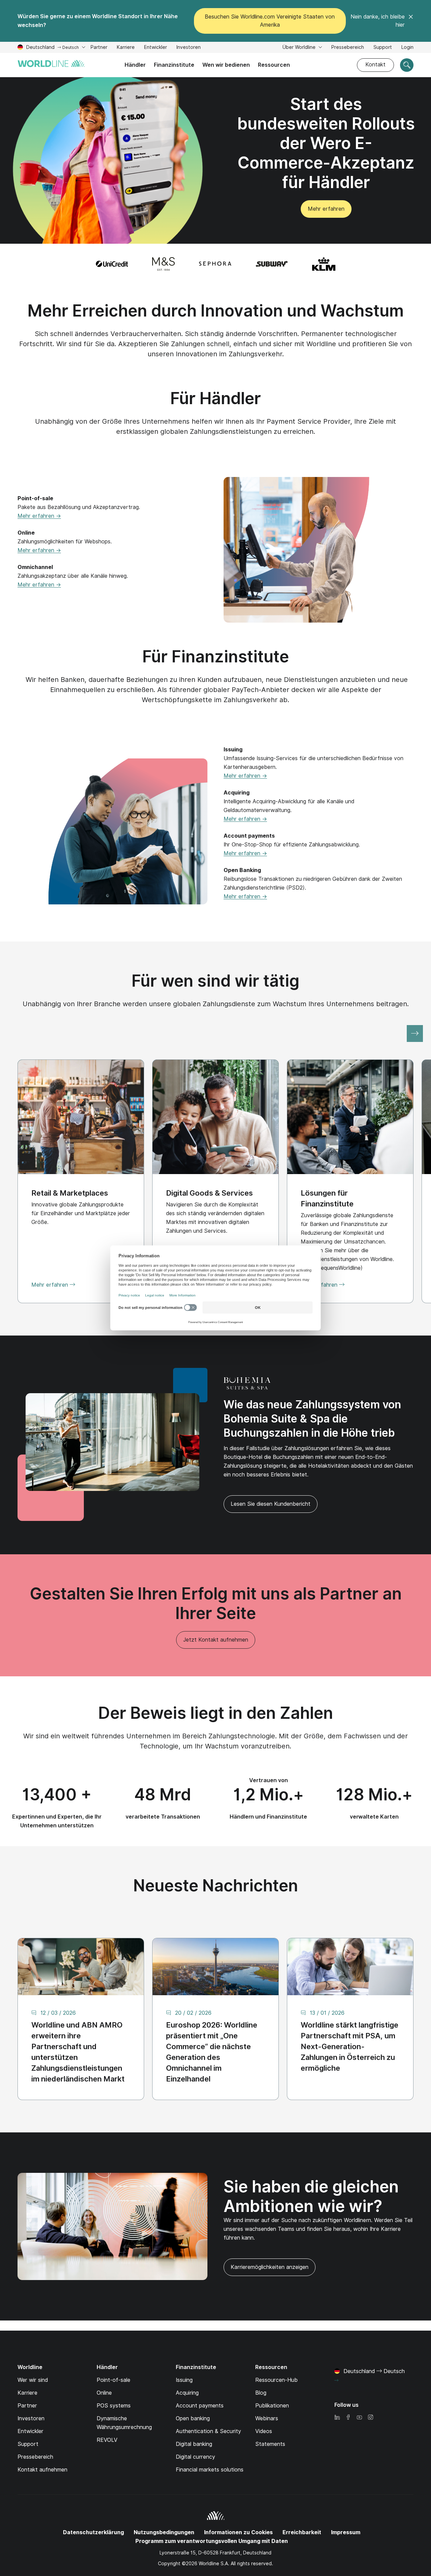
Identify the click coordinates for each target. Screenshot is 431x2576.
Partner (99, 48)
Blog (261, 2393)
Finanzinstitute (174, 65)
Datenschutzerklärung (93, 2532)
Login (407, 47)
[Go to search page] (407, 65)
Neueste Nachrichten (216, 1885)
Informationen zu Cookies (238, 2532)
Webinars (267, 2418)
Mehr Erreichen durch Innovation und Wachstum (216, 311)
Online (104, 2393)
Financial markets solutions (210, 2470)
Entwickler (156, 48)
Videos (264, 2431)
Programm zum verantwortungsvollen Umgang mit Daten (212, 2541)
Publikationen (272, 2406)
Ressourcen (274, 65)
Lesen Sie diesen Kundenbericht (271, 1504)
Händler (135, 65)
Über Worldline (300, 47)
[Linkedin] (337, 2418)
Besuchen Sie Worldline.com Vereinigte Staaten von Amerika (270, 21)
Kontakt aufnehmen (42, 2470)
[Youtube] (359, 2418)
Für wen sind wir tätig (215, 981)
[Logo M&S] (163, 264)
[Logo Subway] (272, 264)
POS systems (114, 2406)
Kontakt (375, 65)
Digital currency (195, 2457)
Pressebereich (348, 47)
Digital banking (194, 2444)
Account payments (200, 2406)
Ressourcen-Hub (276, 2380)
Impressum (346, 2532)
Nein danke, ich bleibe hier (378, 21)
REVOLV (107, 2440)
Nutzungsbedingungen (164, 2532)
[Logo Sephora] (215, 264)
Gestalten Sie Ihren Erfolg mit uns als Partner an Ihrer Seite (216, 1603)
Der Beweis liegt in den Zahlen (216, 1713)
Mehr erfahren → (39, 516)
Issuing (184, 2380)
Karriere (126, 48)
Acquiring (187, 2393)
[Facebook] (348, 2418)
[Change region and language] (336, 2380)
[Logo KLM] (324, 264)
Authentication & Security (208, 2431)
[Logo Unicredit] (112, 264)
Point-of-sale (113, 2380)
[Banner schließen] (411, 21)
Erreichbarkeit (302, 2532)
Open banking (193, 2418)
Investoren (189, 48)
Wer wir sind (33, 2380)
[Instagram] (370, 2418)
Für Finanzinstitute (216, 656)
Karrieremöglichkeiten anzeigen (266, 2270)
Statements (270, 2444)
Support (383, 48)
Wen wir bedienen (226, 65)
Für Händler (216, 398)
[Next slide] (415, 1034)
